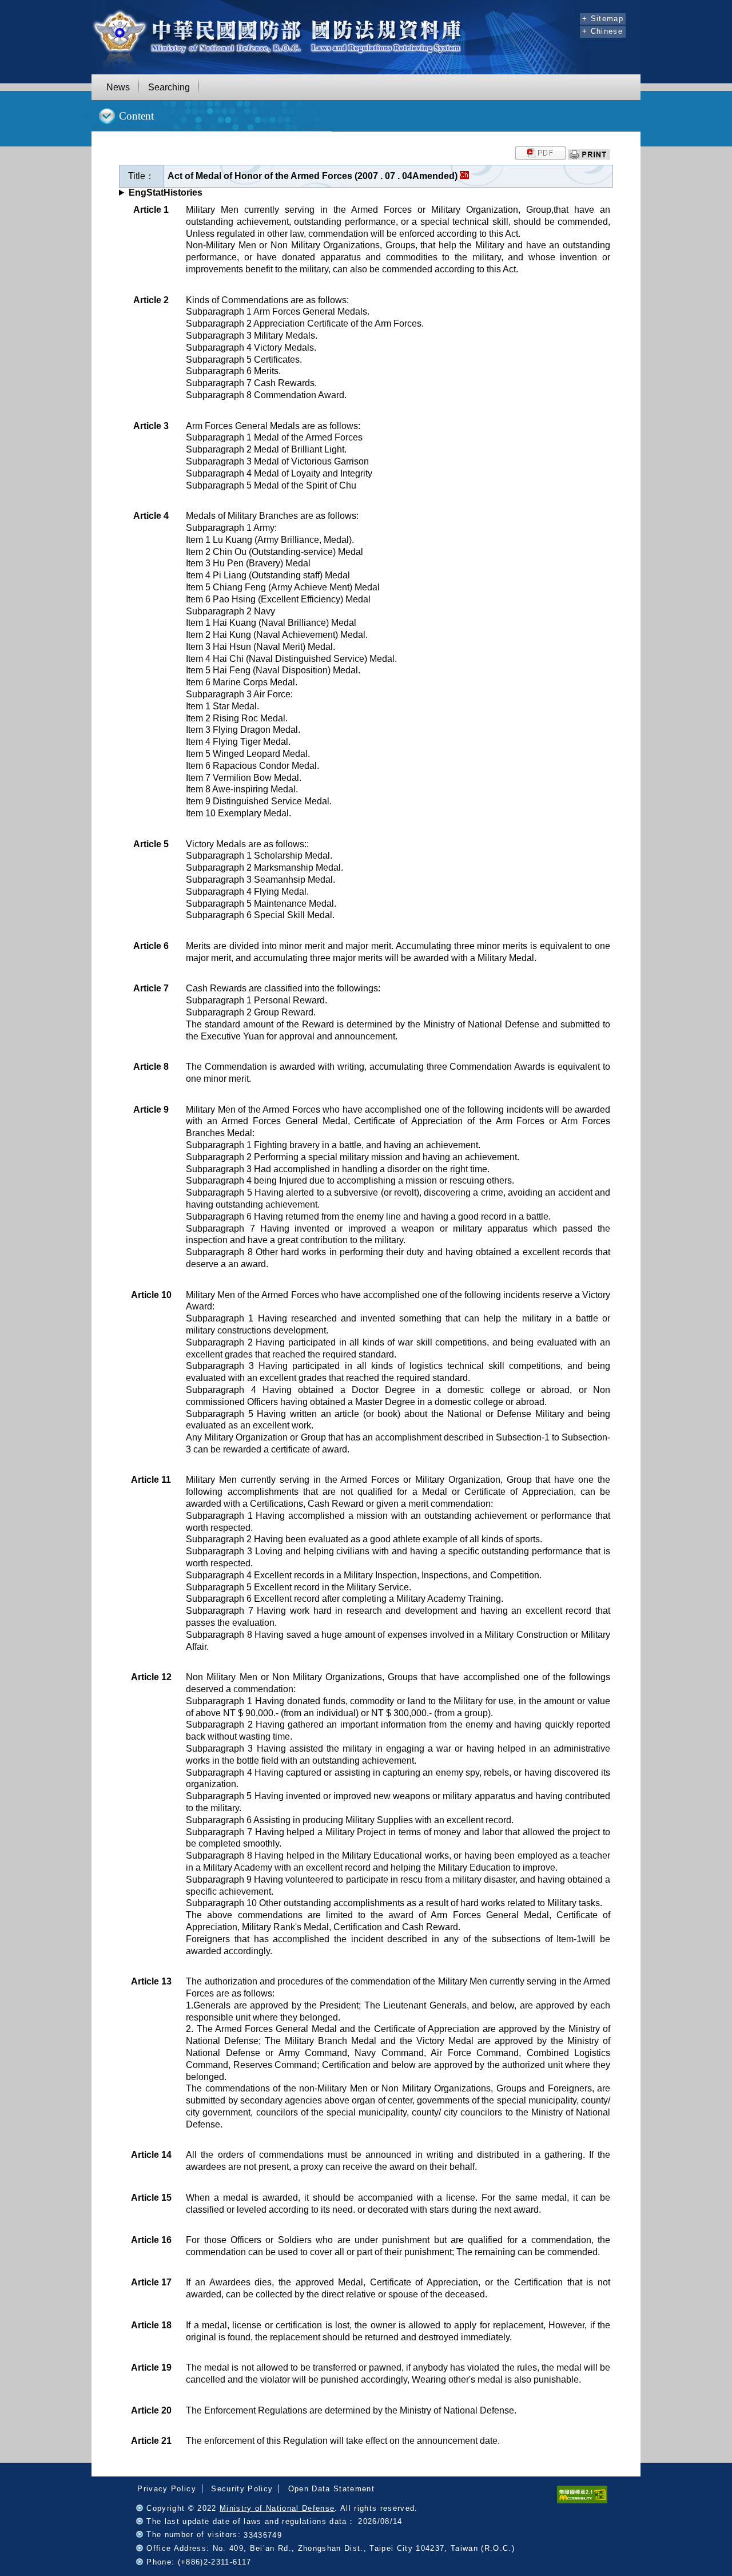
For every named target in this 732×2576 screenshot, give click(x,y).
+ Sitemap (603, 19)
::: (570, 17)
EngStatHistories (166, 192)
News (118, 87)
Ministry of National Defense (277, 2508)
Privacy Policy (167, 2489)
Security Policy (242, 2489)
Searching (169, 87)
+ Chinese (602, 31)
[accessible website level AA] (582, 2501)
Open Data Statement (331, 2489)
